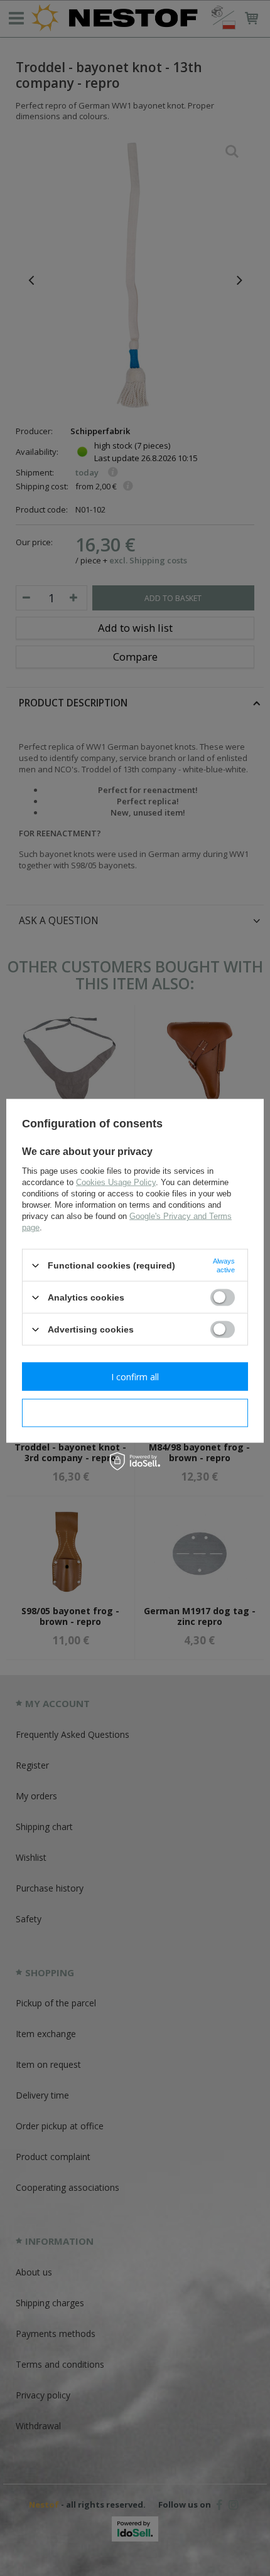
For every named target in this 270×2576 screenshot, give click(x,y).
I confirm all (135, 1376)
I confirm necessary (135, 1413)
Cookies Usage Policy (116, 1182)
